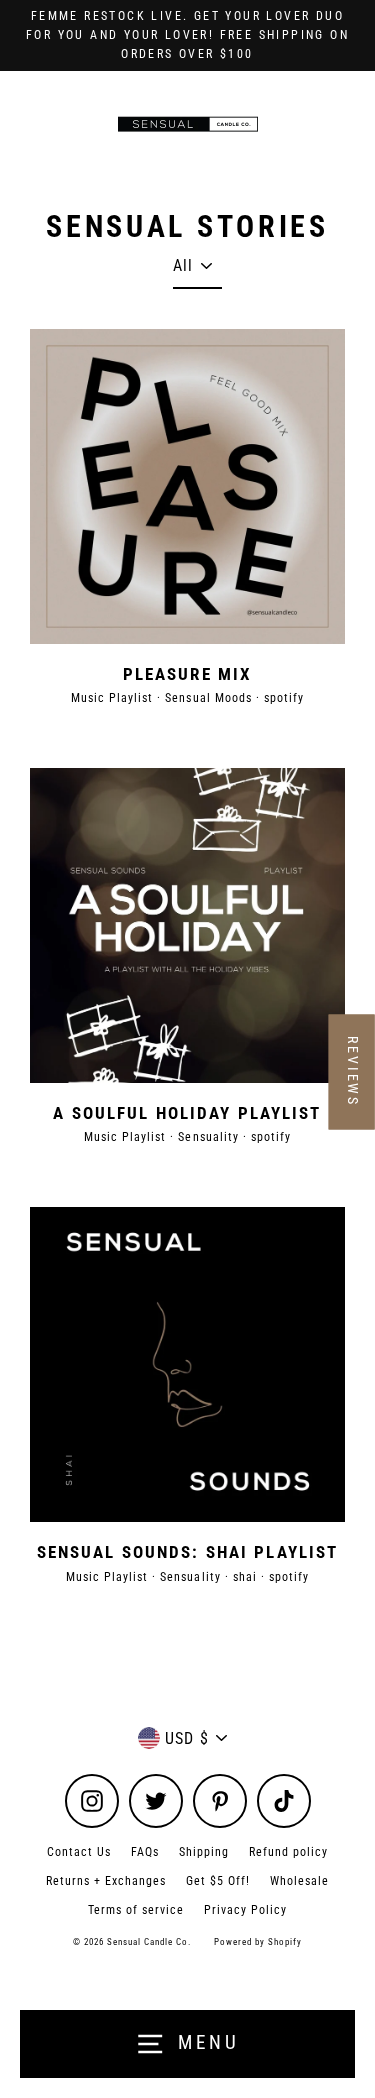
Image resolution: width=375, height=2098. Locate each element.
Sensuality (210, 1137)
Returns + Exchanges (106, 1881)
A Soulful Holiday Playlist (187, 1113)
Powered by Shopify (258, 1942)
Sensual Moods (210, 698)
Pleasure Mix (187, 674)
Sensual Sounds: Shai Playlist (187, 1552)
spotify (284, 698)
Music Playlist (114, 698)
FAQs (145, 1852)
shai (247, 1577)
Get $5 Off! (218, 1881)
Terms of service (136, 1910)
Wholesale (299, 1881)
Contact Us (79, 1852)
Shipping (204, 1852)
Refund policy (288, 1852)
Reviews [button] (353, 1071)
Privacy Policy (245, 1910)
